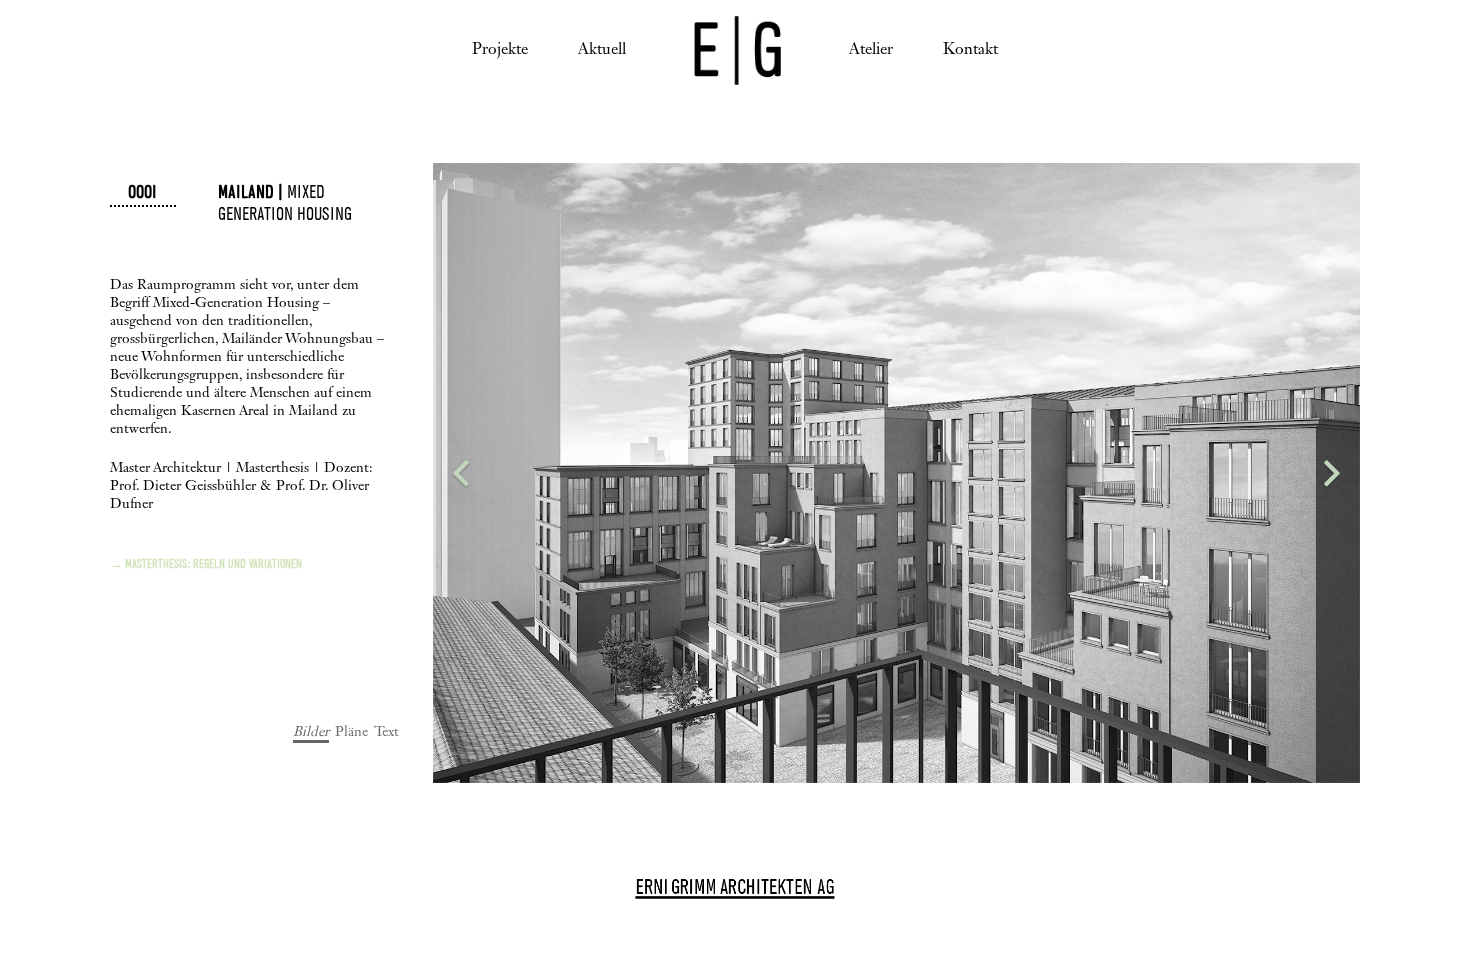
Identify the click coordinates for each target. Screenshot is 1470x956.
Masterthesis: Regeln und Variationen (213, 565)
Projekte (500, 50)
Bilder (311, 732)
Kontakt (970, 50)
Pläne (351, 732)
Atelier (871, 50)
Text (386, 732)
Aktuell (602, 50)
